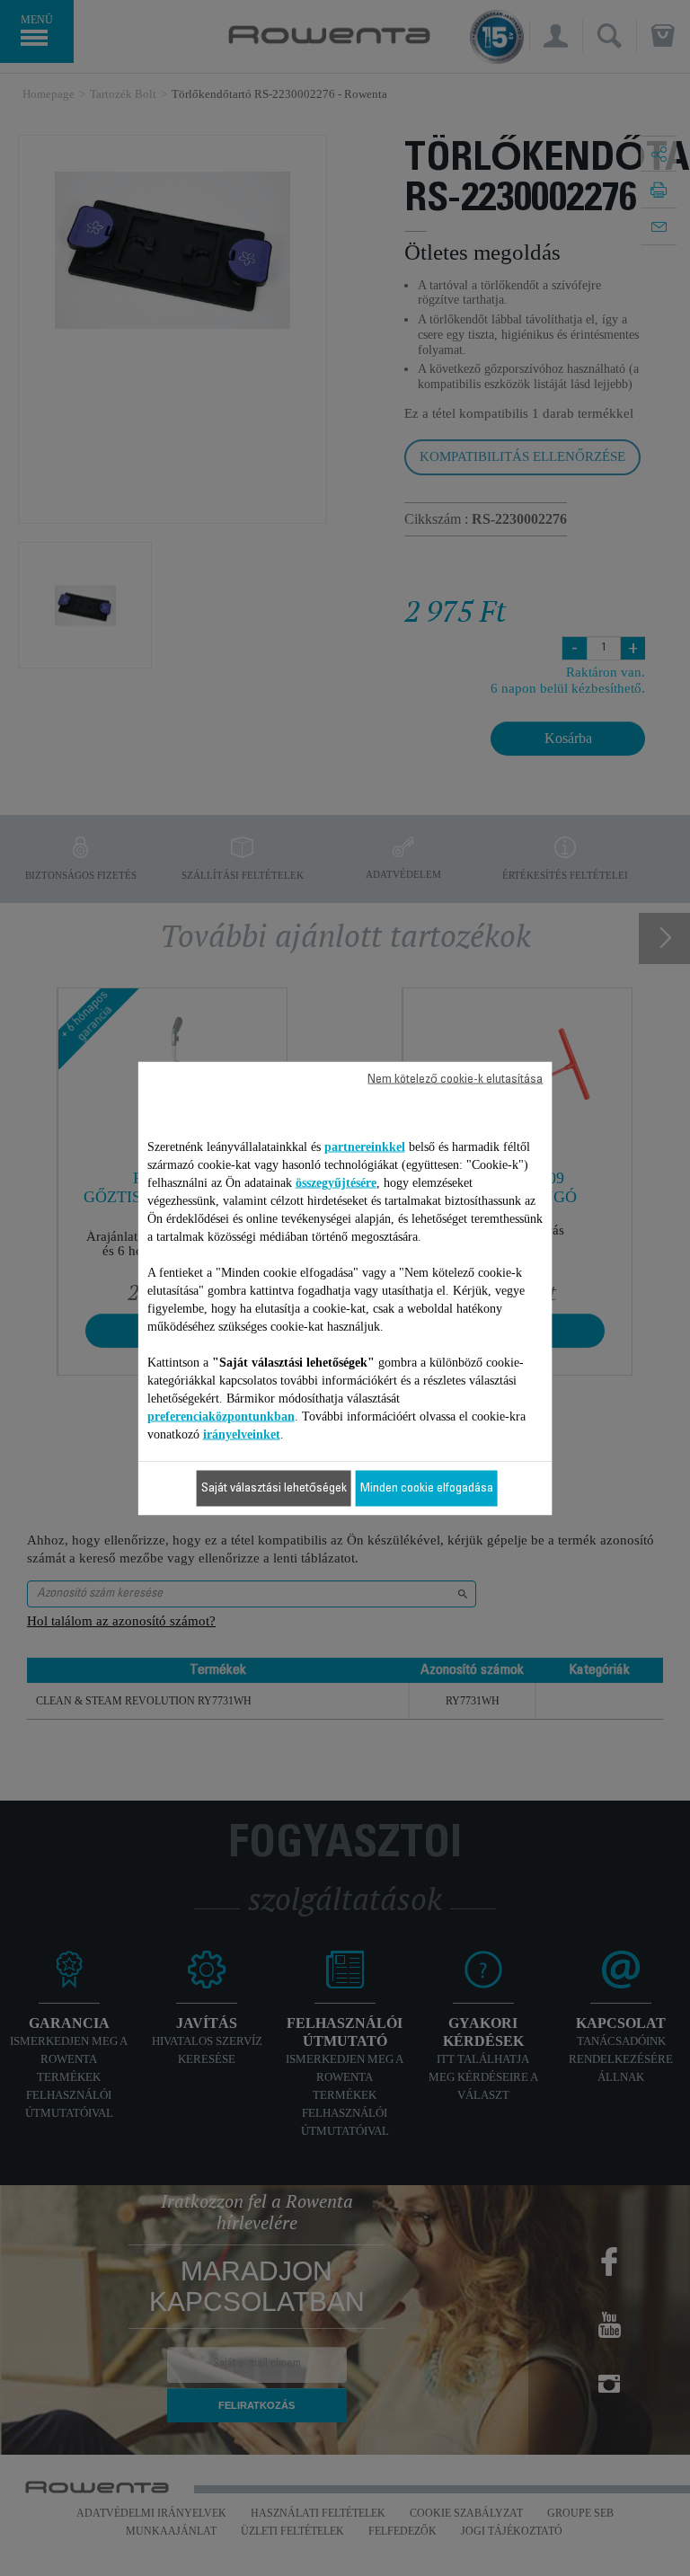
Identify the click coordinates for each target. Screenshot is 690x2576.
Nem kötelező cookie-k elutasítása (455, 1079)
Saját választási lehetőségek (274, 1488)
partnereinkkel (365, 1146)
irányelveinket (242, 1434)
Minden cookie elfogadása (427, 1488)
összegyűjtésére (336, 1182)
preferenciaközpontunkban (221, 1416)
